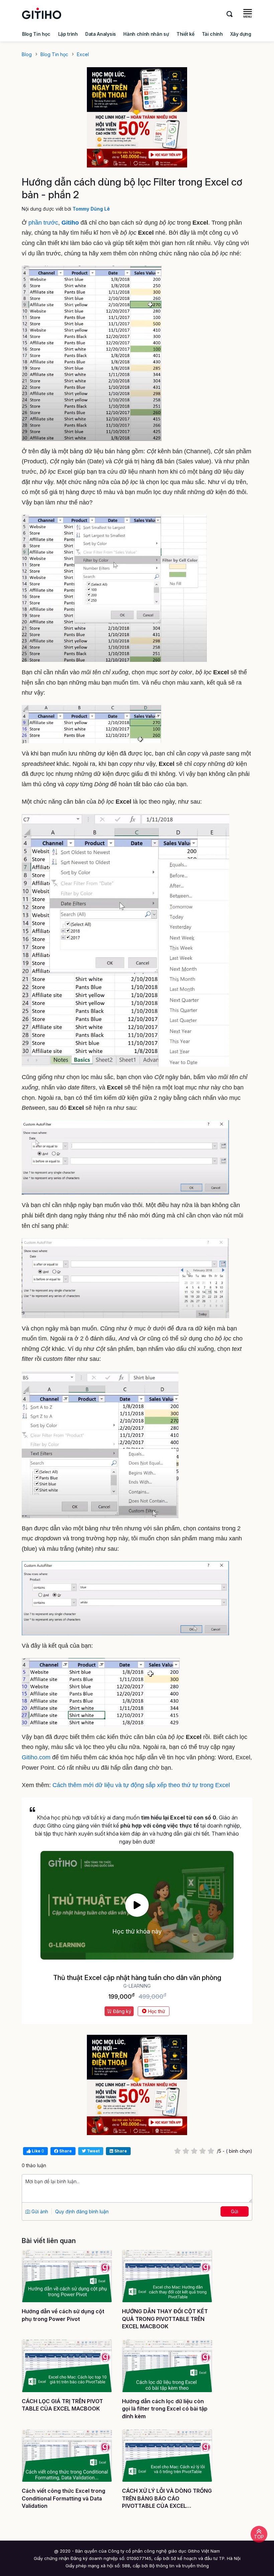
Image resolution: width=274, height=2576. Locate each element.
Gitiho (71, 223)
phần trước (43, 223)
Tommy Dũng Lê (91, 209)
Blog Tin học (36, 34)
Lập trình (68, 34)
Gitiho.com (36, 1757)
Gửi (235, 2211)
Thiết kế (185, 34)
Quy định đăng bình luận (82, 2211)
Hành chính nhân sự (146, 34)
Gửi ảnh (39, 2211)
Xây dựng (241, 34)
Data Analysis (101, 34)
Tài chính (212, 34)
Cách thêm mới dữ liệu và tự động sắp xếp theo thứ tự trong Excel (141, 1785)
